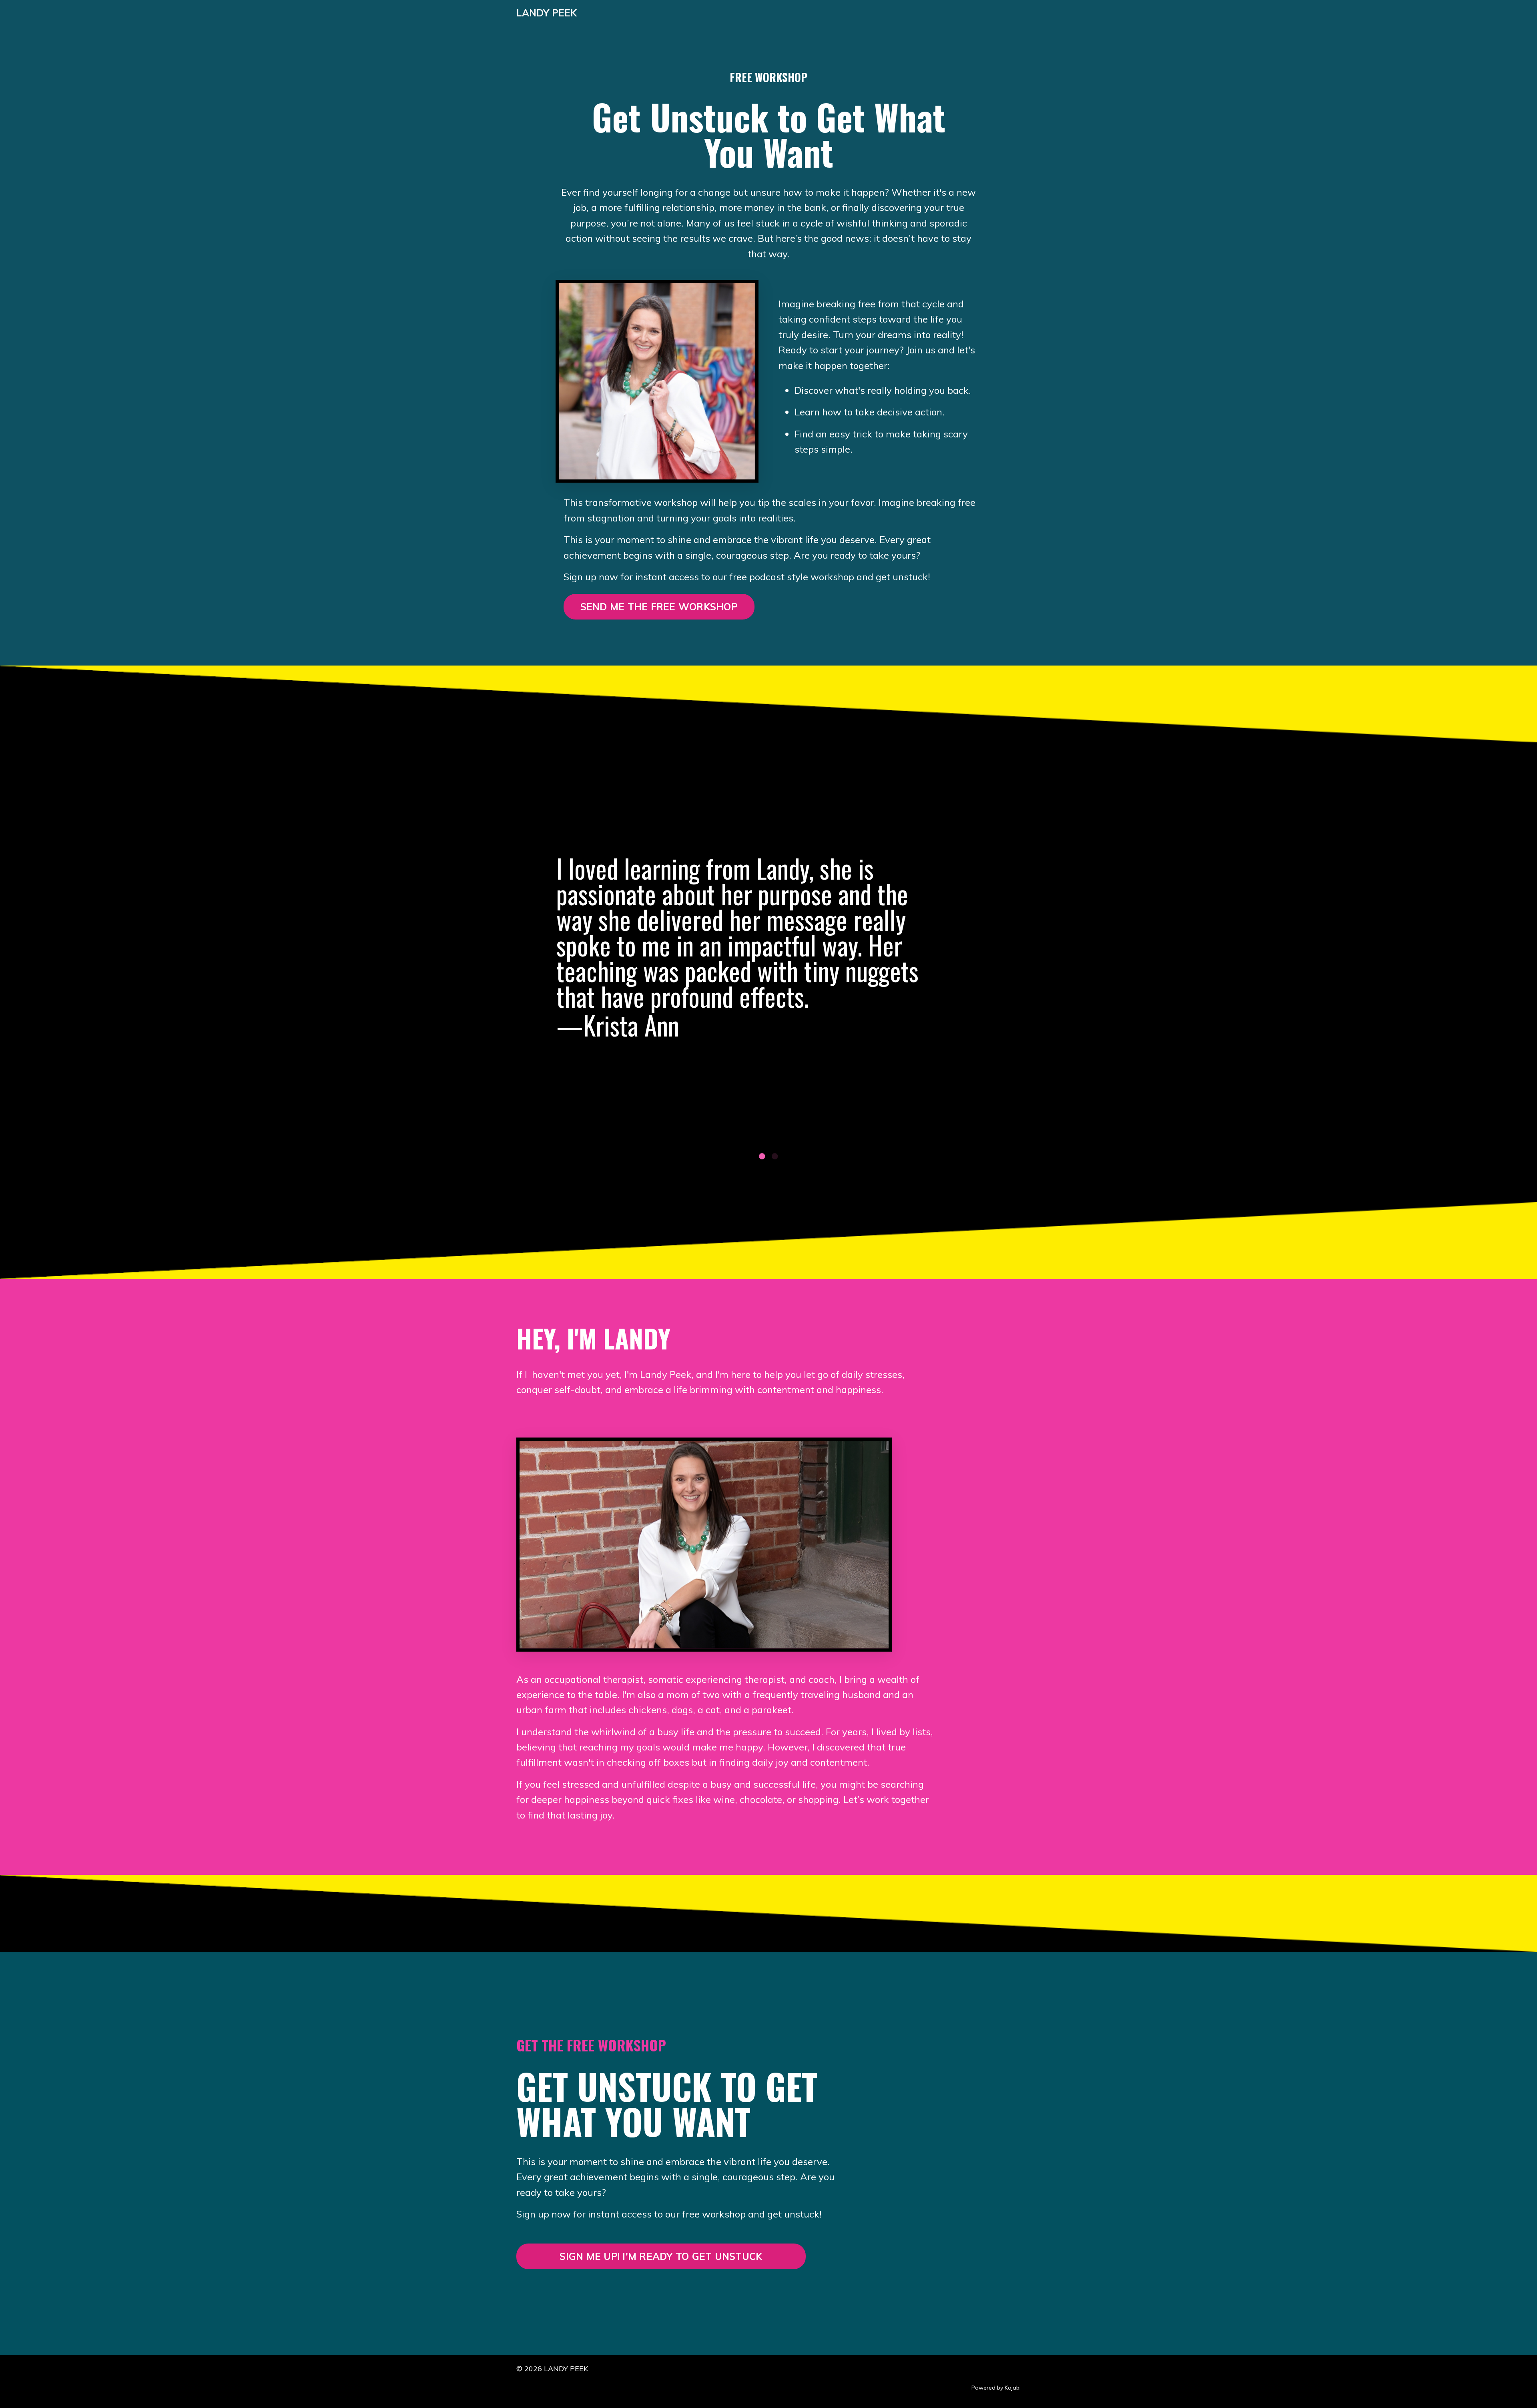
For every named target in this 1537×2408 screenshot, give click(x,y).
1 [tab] (762, 1156)
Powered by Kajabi (996, 2388)
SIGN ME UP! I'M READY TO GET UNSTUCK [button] (661, 2256)
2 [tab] (775, 1156)
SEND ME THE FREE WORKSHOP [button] (659, 607)
